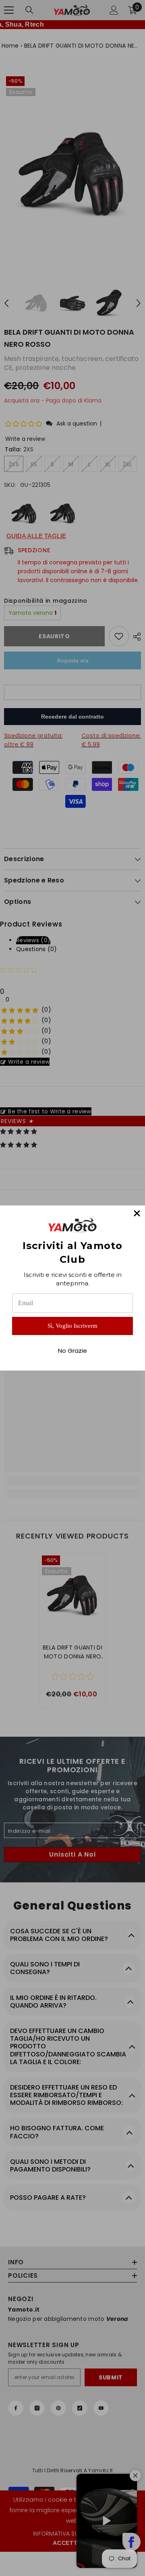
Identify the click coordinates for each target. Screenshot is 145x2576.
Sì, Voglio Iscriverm (72, 1326)
